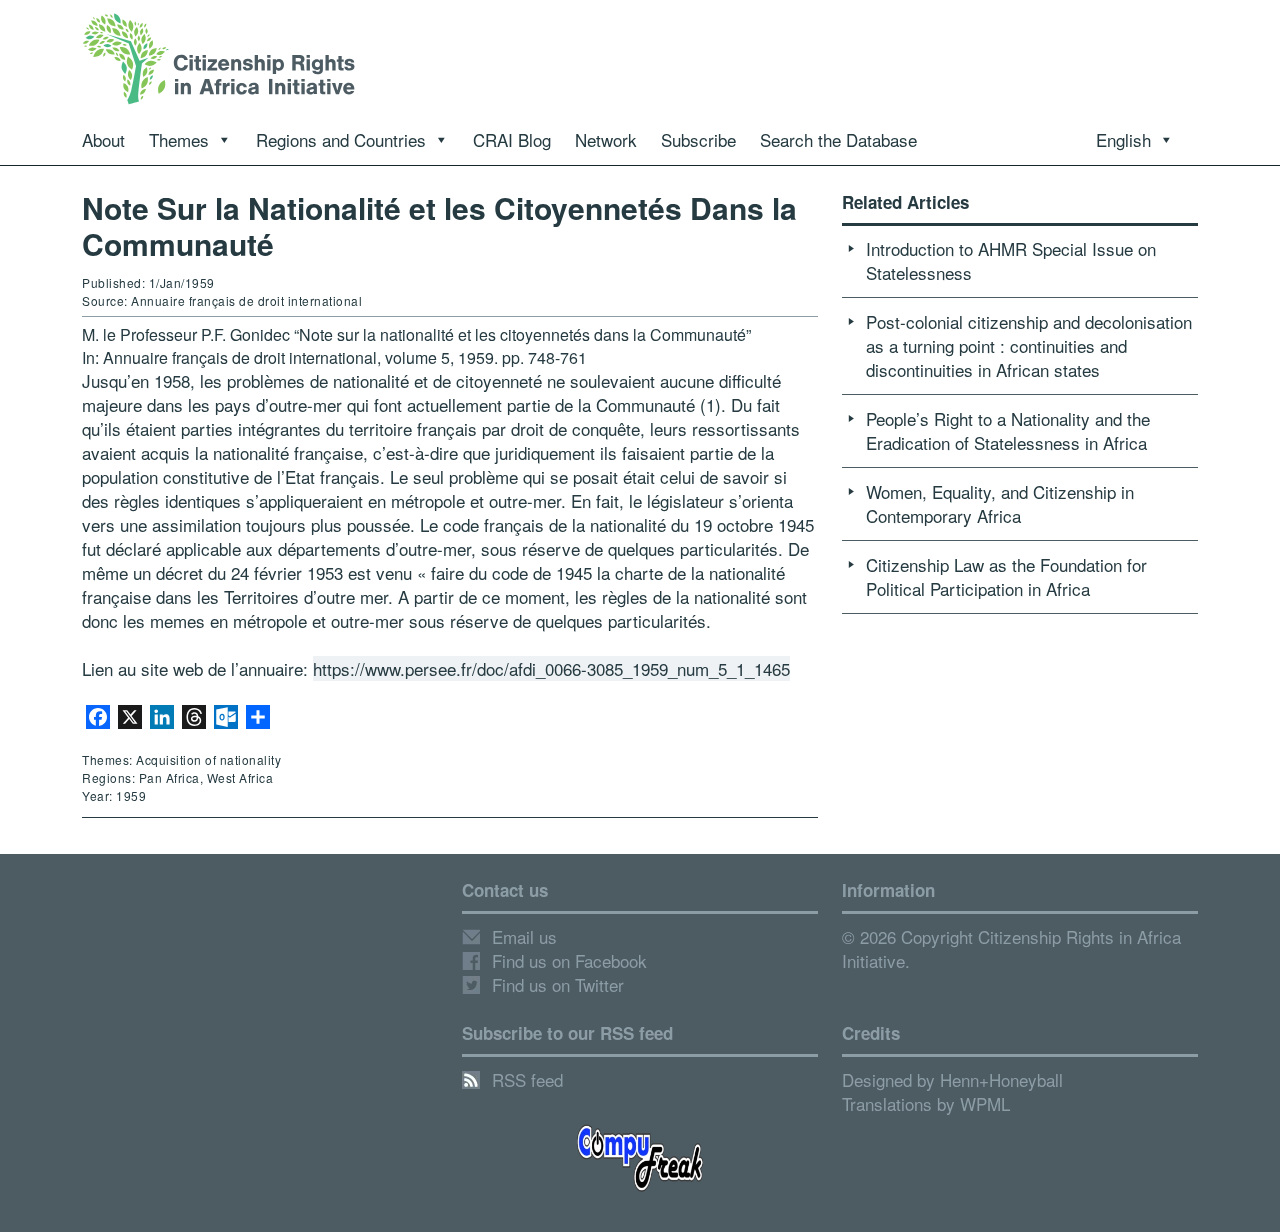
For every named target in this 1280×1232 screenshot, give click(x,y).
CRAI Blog (512, 139)
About (103, 139)
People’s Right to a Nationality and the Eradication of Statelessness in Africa (1008, 430)
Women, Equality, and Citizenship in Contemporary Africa (1000, 503)
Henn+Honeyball (1001, 1079)
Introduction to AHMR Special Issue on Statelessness (1011, 260)
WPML (985, 1103)
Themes (179, 139)
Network (606, 139)
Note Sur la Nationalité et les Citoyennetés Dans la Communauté (439, 225)
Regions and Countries (341, 139)
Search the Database (838, 139)
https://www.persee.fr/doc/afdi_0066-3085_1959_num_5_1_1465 (551, 668)
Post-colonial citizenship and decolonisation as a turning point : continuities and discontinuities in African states (1029, 345)
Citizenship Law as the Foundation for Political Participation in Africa (1006, 576)
